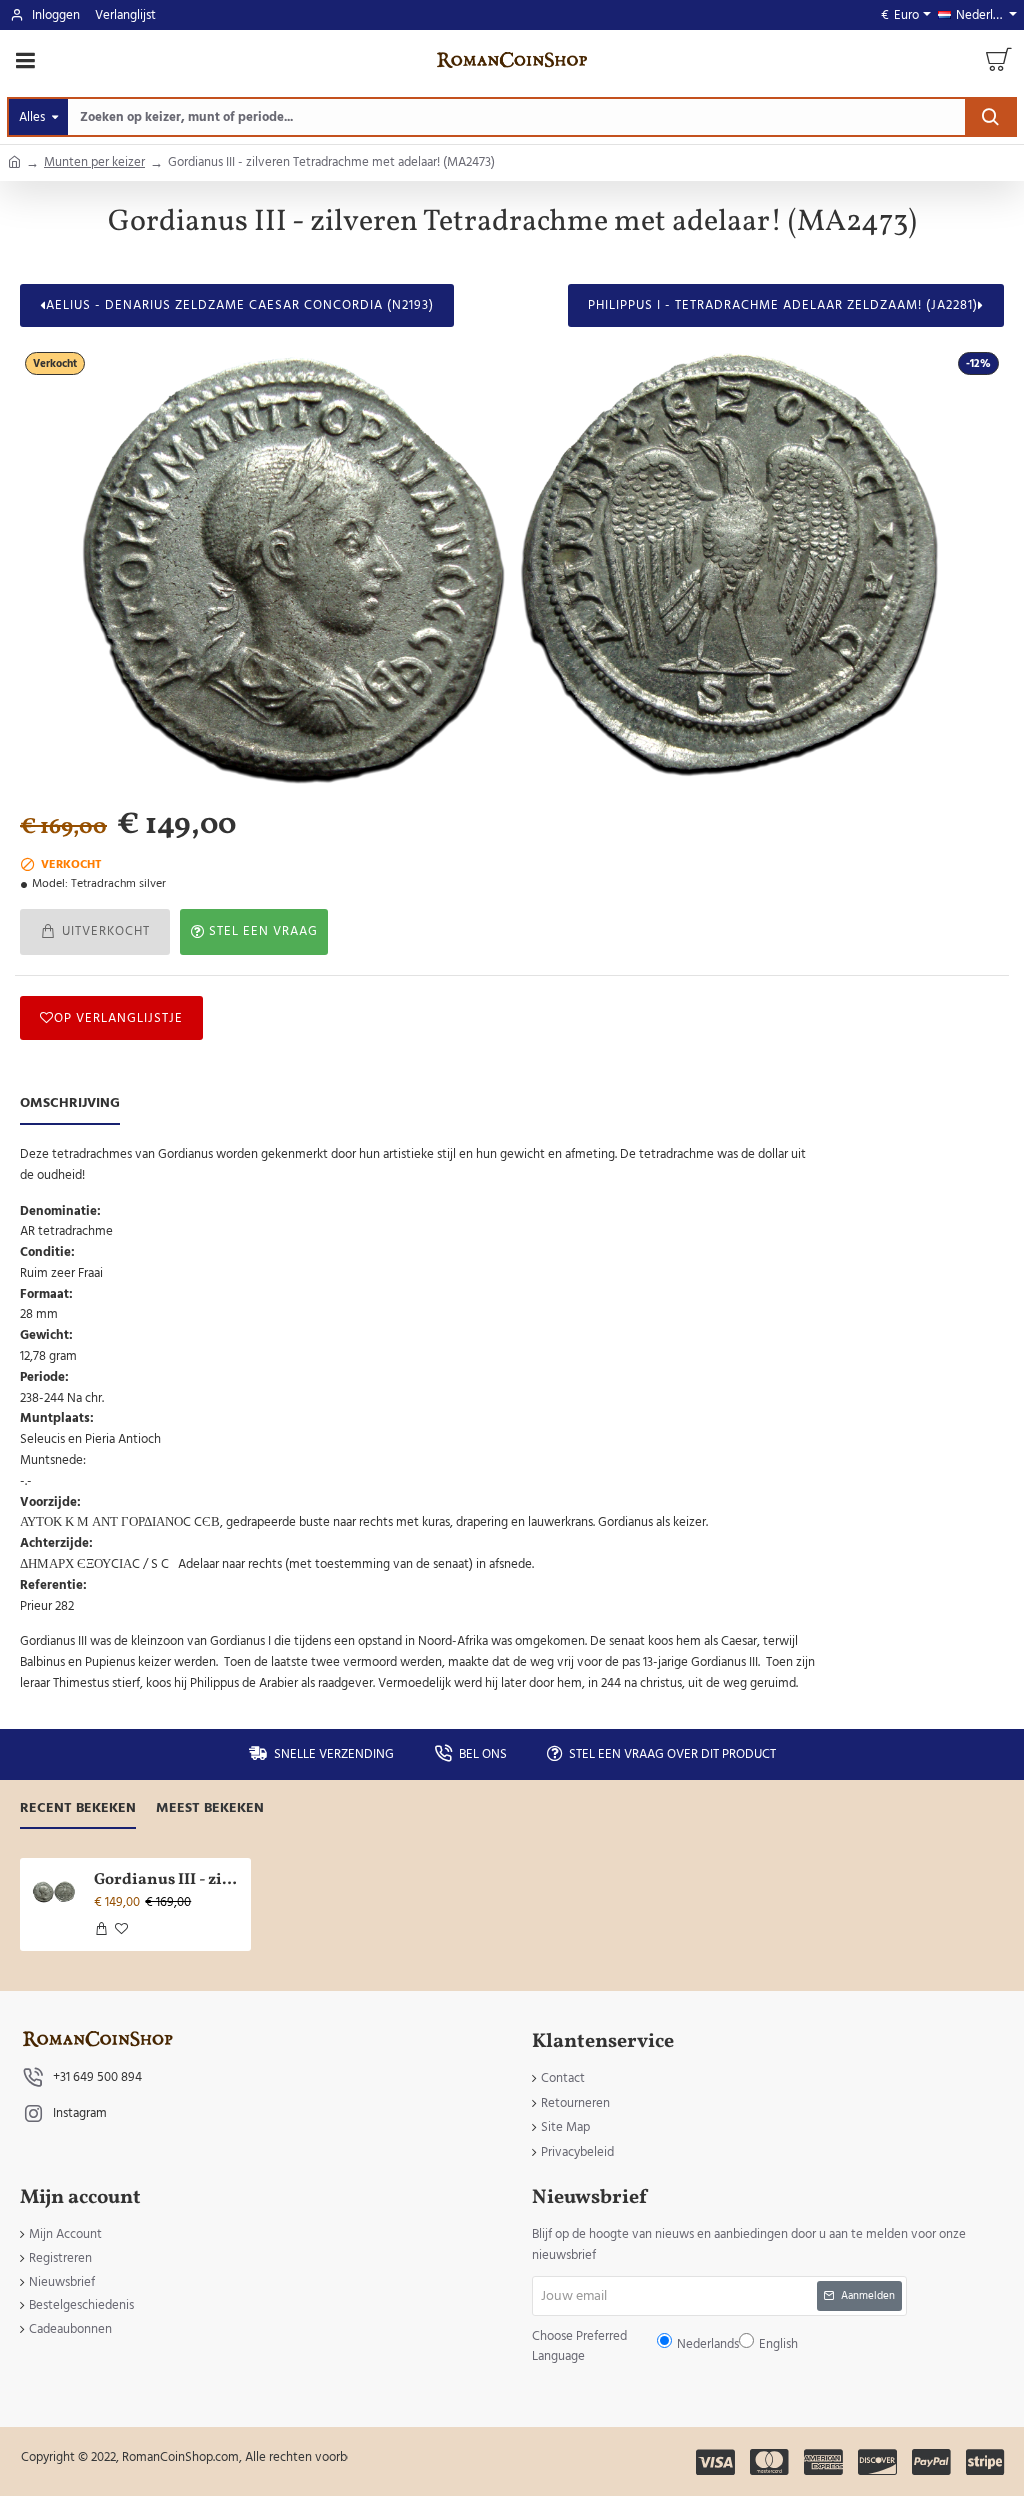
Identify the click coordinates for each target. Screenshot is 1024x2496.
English (573, 1263)
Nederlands (521, 1263)
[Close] (681, 1103)
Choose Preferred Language (409, 1262)
